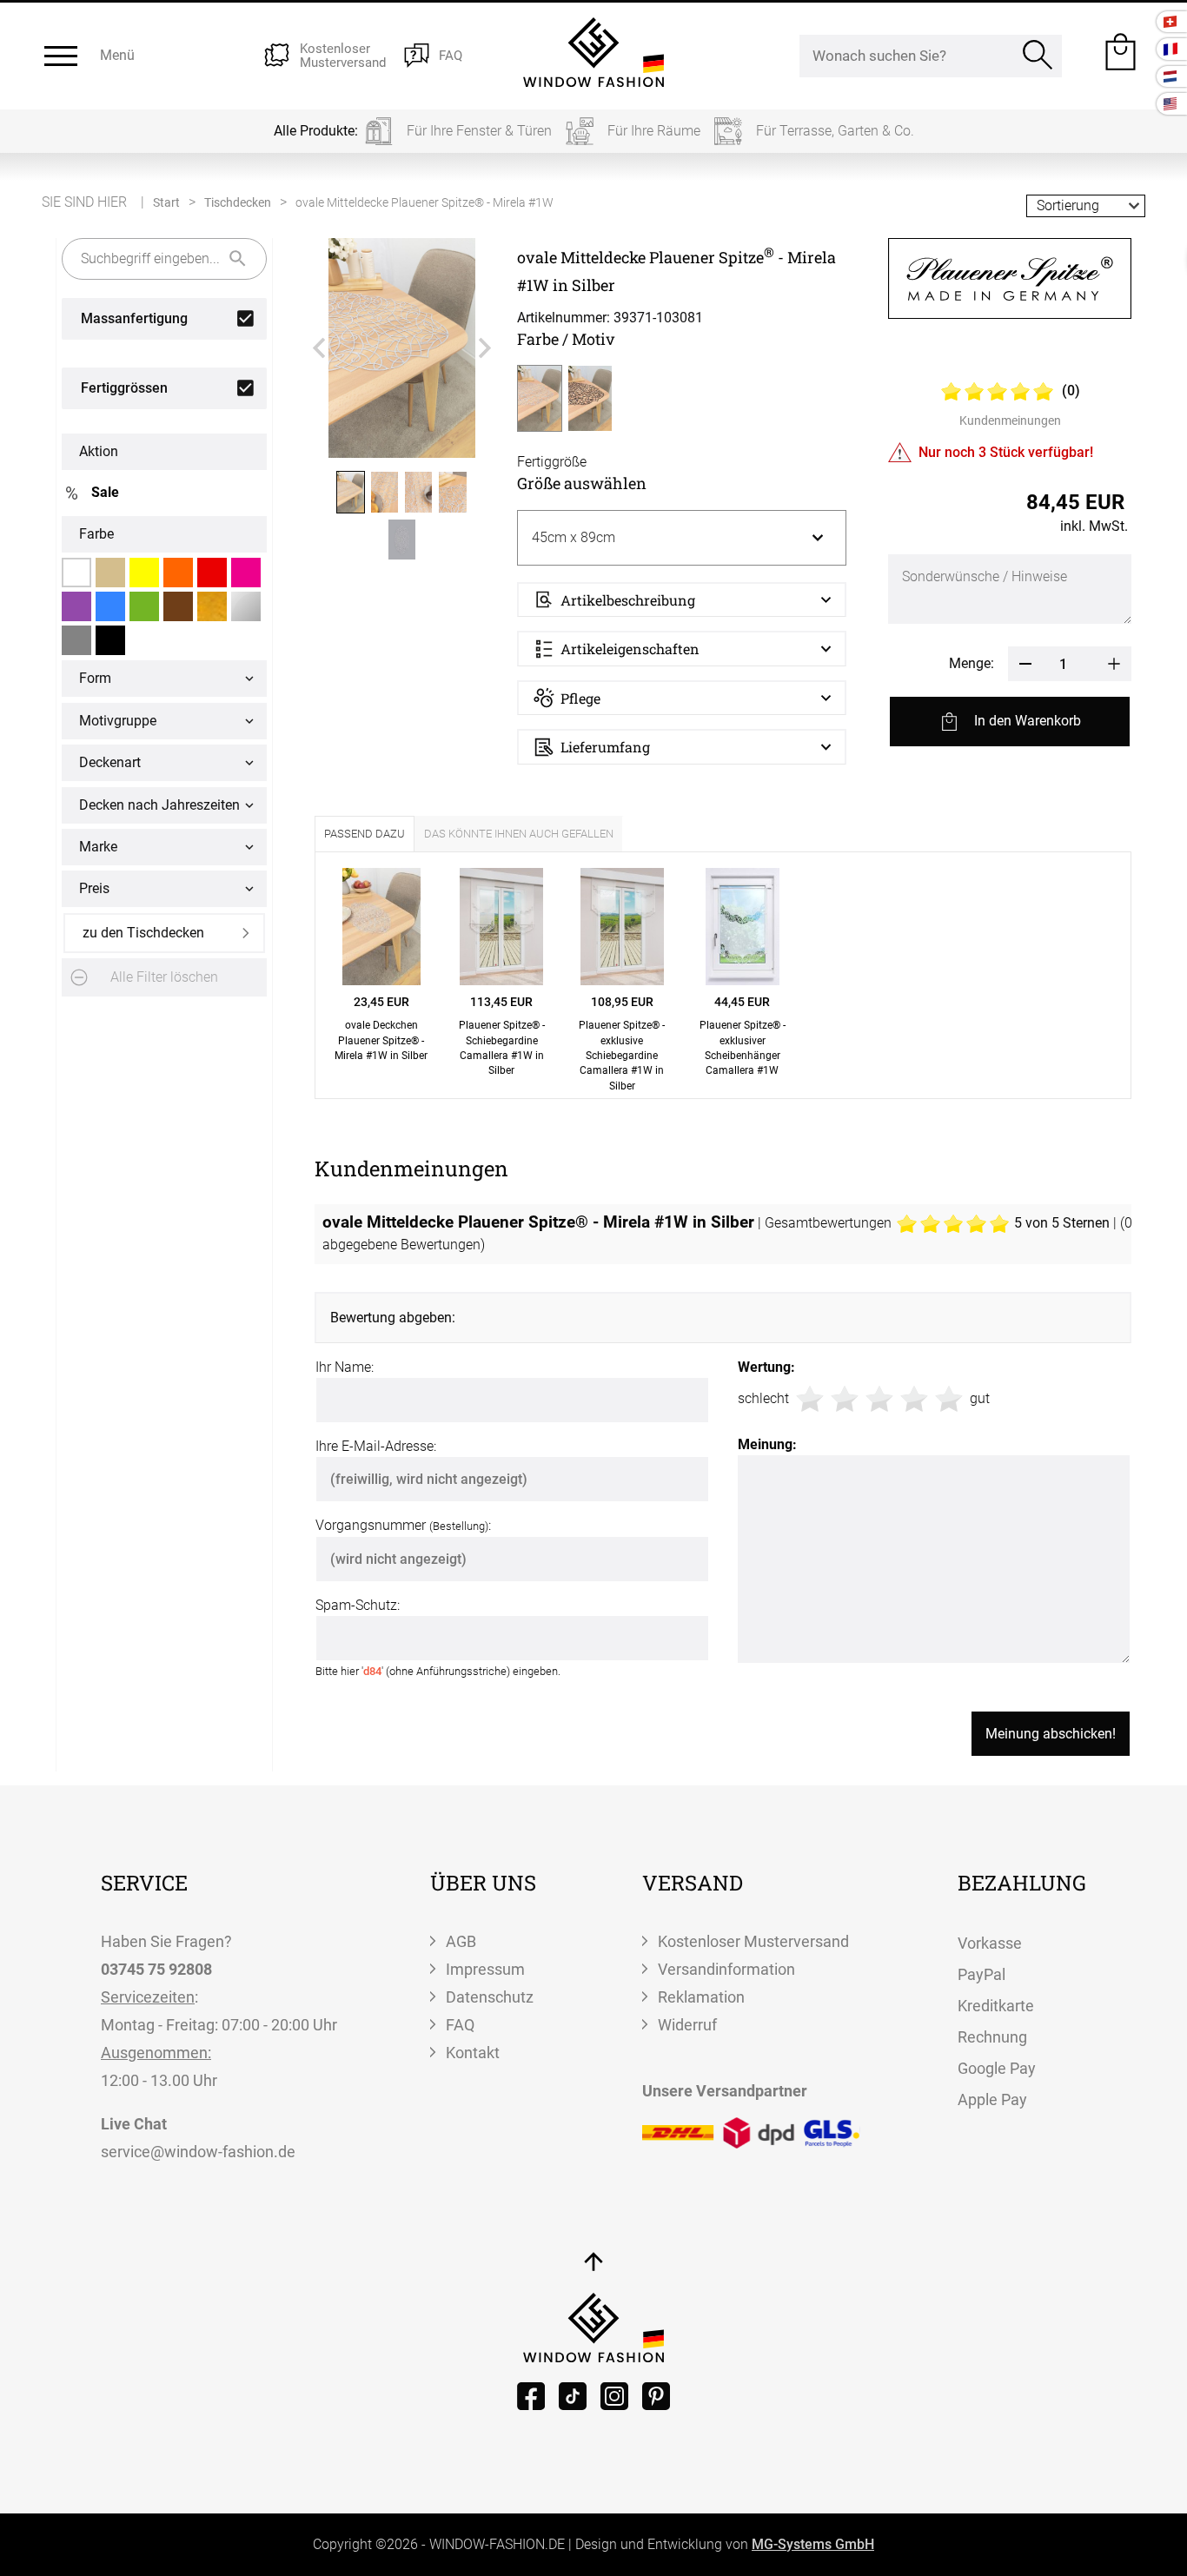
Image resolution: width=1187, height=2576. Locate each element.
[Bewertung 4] (914, 1399)
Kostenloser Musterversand (753, 1941)
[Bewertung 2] (845, 1399)
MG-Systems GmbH (813, 2544)
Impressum (485, 1969)
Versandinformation (726, 1969)
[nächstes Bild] (485, 348)
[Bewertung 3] (879, 1399)
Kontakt (473, 2053)
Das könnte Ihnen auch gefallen (519, 834)
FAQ (460, 2025)
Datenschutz (490, 1997)
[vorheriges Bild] (319, 348)
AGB (461, 1941)
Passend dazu (365, 834)
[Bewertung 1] (810, 1399)
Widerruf (687, 2025)
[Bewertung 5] (949, 1399)
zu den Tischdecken (143, 933)
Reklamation (701, 1997)
